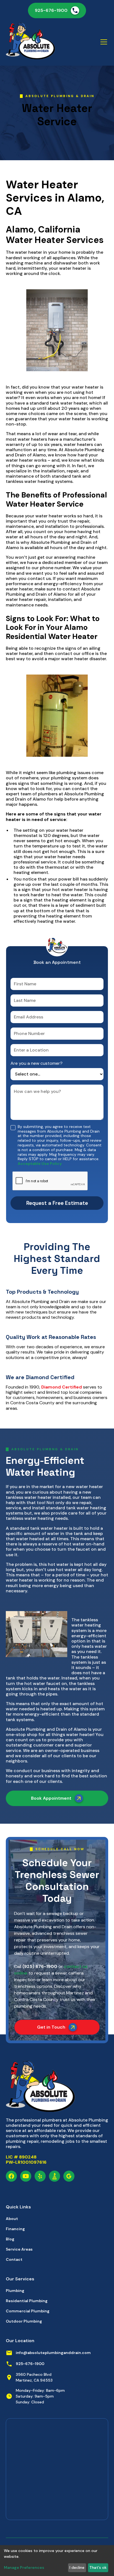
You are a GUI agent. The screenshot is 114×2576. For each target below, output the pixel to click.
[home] (31, 42)
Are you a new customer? (37, 1063)
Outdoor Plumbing (24, 2321)
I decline (77, 2567)
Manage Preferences (24, 2567)
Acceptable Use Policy (40, 1163)
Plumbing (15, 2291)
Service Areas (19, 2249)
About (12, 2219)
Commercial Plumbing (28, 2311)
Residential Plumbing (27, 2301)
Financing (15, 2229)
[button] (103, 42)
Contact (14, 2259)
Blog (10, 2239)
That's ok (98, 2567)
